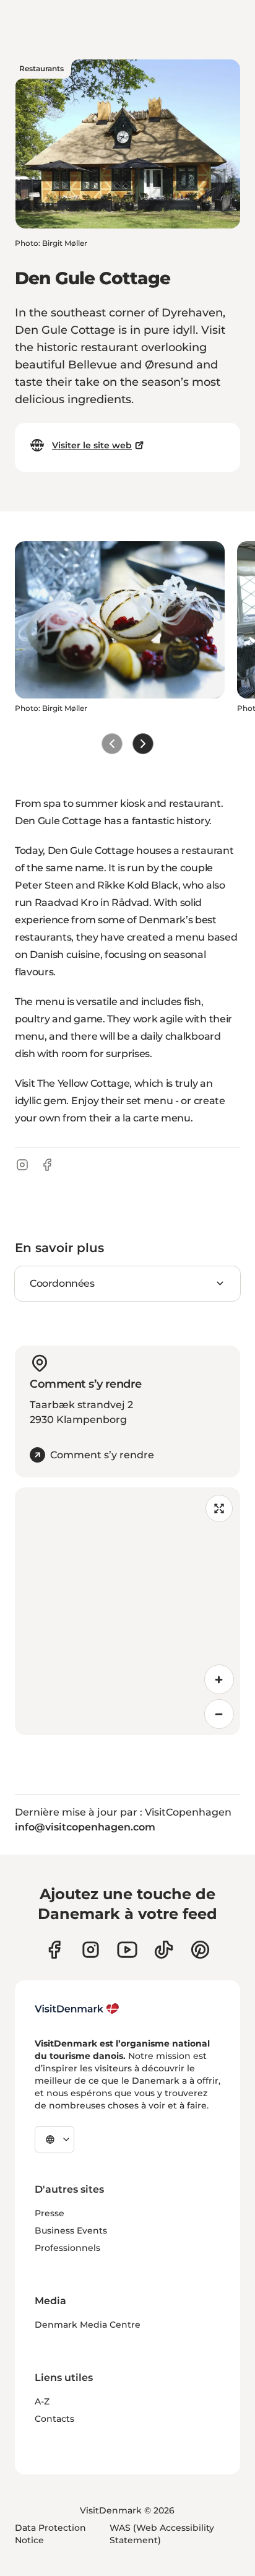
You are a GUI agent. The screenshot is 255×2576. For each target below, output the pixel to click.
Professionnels (67, 2248)
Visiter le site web (92, 445)
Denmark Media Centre (88, 2325)
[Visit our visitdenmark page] (127, 1950)
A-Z (42, 2401)
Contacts (54, 2419)
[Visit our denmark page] (54, 1950)
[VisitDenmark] (77, 2009)
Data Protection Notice (50, 2534)
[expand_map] (219, 1508)
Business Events (71, 2230)
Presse (50, 2213)
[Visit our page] (91, 1950)
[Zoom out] (219, 1714)
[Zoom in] (219, 1679)
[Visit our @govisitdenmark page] (164, 1950)
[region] (127, 1611)
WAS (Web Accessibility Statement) (162, 2534)
